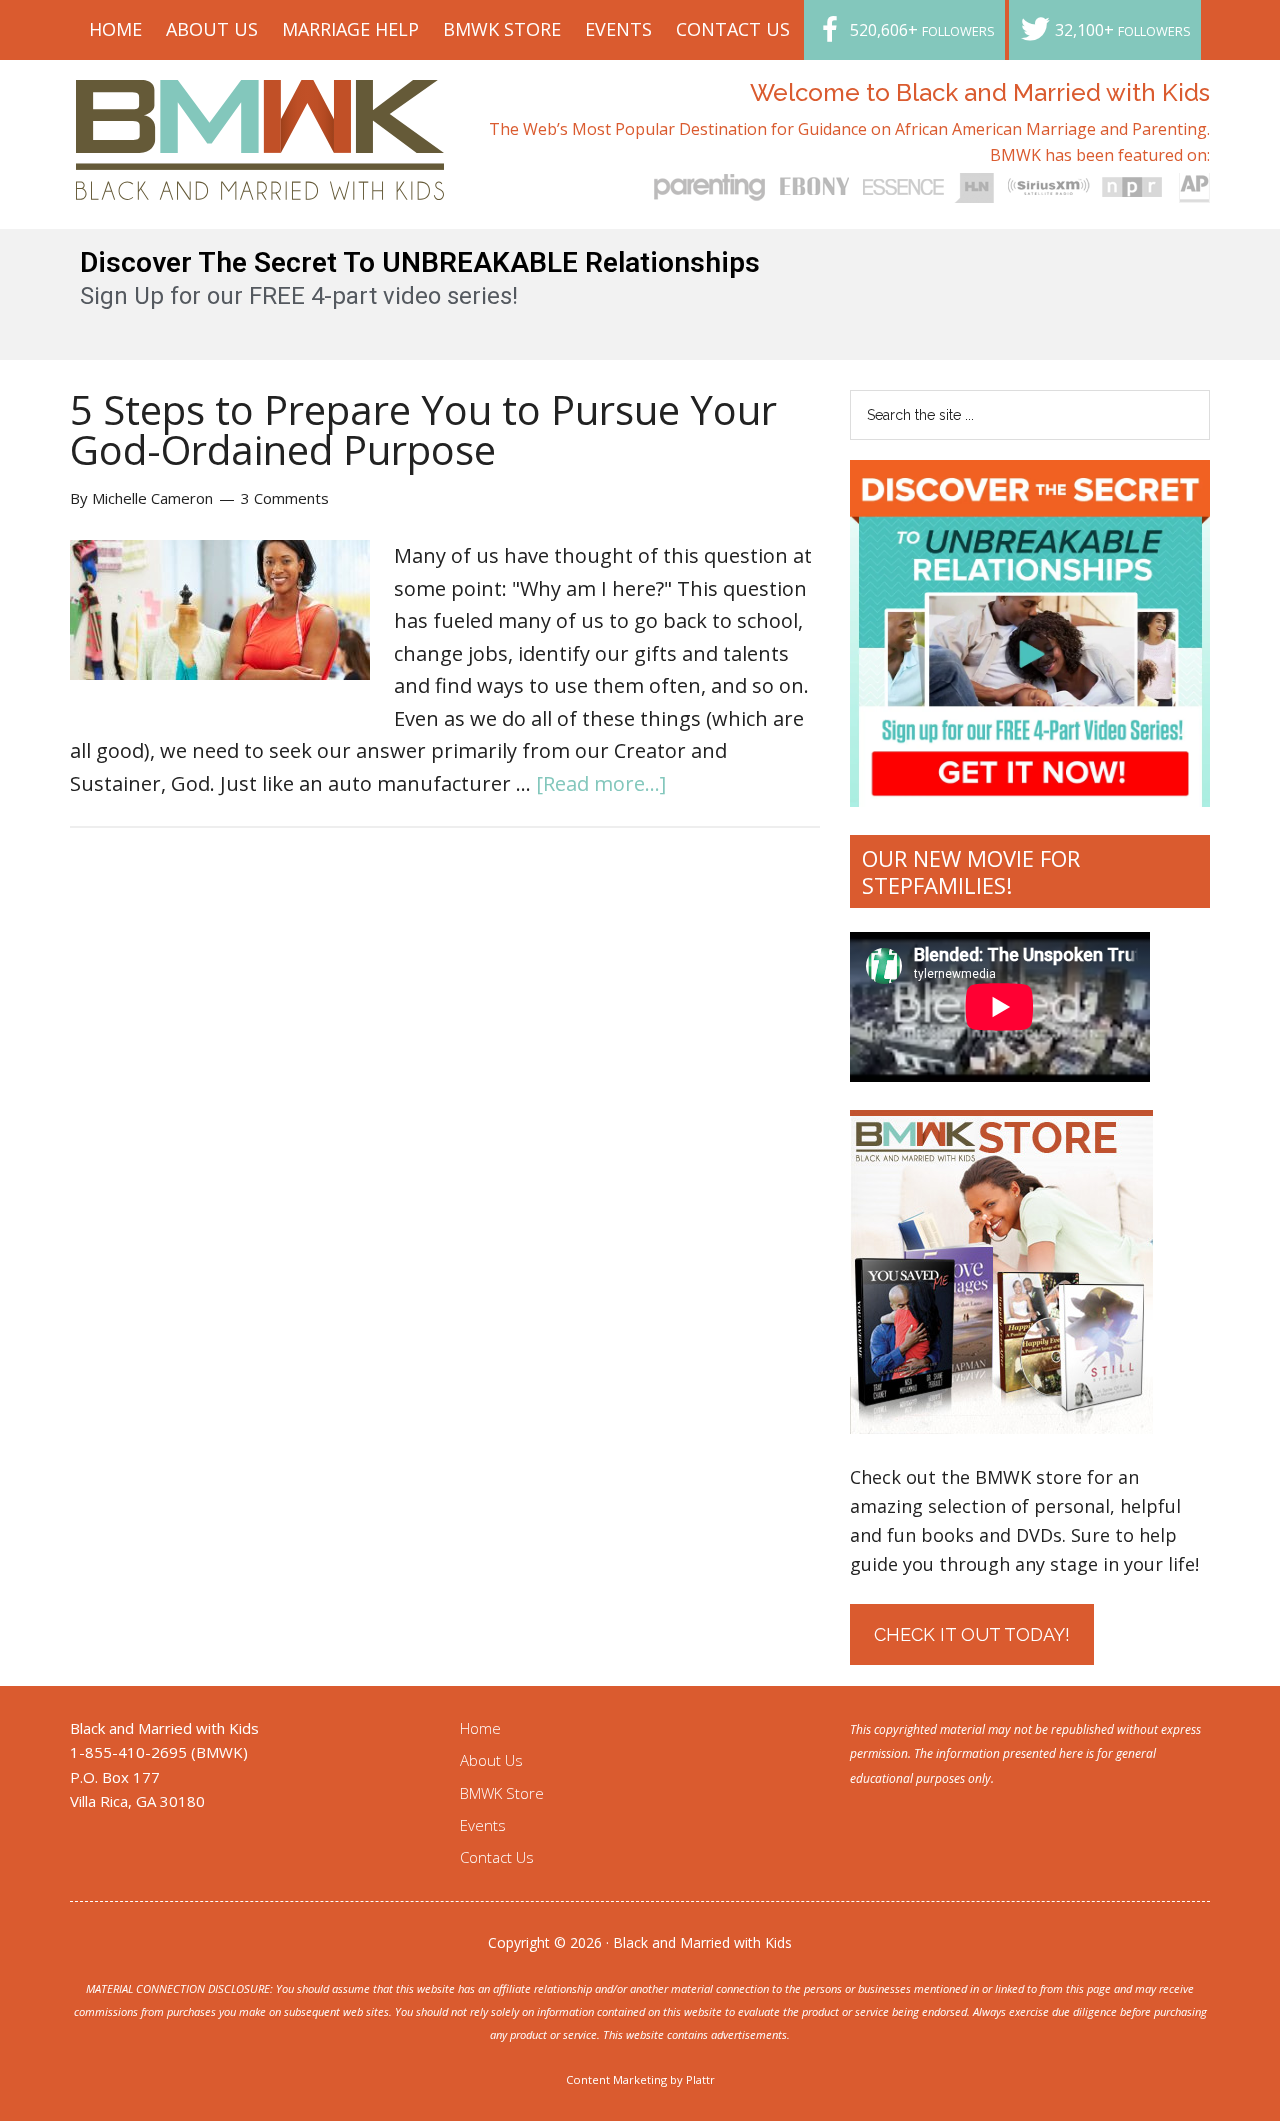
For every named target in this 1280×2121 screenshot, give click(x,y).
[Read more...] (601, 783)
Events (483, 1825)
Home (480, 1728)
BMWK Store (502, 1793)
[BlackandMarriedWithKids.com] (260, 181)
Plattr (700, 2079)
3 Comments (285, 498)
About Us (491, 1760)
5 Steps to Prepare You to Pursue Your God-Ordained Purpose (423, 429)
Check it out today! (972, 1634)
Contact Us (497, 1857)
